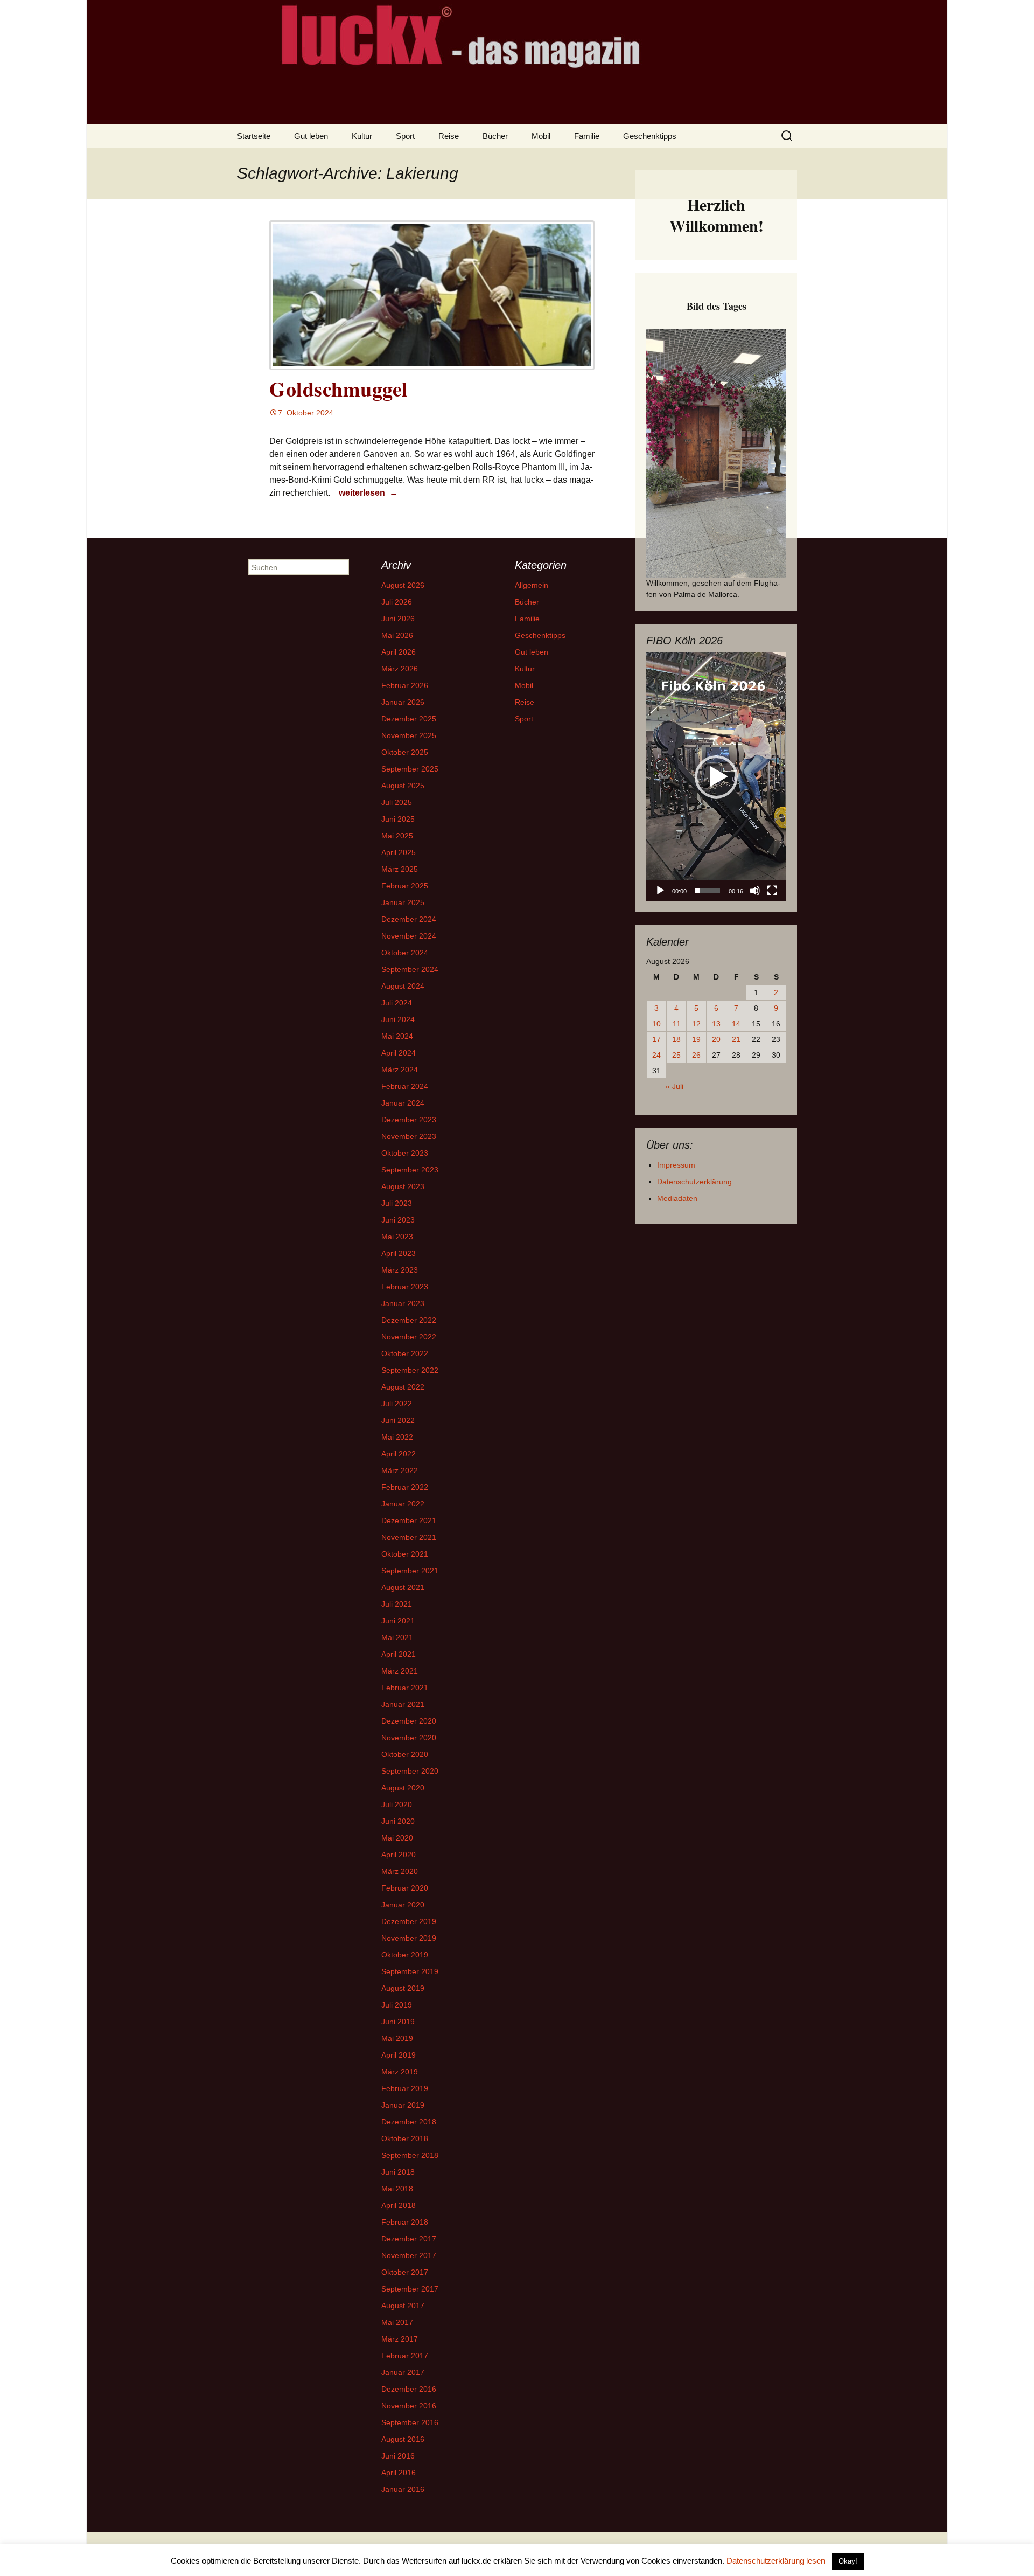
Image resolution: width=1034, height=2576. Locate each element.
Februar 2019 (405, 2088)
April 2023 (399, 1253)
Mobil (541, 136)
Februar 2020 (405, 1888)
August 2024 (403, 986)
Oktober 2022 (405, 1353)
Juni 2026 (398, 619)
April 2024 (399, 1053)
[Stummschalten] (755, 891)
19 (696, 1039)
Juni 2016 (398, 2456)
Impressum (676, 1165)
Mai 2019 (397, 2038)
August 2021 (403, 1587)
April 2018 (399, 2205)
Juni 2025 (398, 819)
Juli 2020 (397, 1804)
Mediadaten (677, 1198)
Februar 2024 (405, 1086)
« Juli (675, 1086)
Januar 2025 (403, 902)
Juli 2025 (397, 802)
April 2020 (399, 1855)
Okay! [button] (848, 2561)
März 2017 (400, 2339)
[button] (716, 777)
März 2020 (400, 1871)
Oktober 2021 (405, 1554)
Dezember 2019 (409, 1921)
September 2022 (410, 1370)
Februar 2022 (405, 1487)
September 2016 (410, 2422)
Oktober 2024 (405, 953)
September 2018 (410, 2155)
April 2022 (399, 1454)
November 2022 (409, 1337)
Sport (405, 136)
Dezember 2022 (409, 1320)
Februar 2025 (405, 886)
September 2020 (410, 1771)
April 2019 (399, 2055)
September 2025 (410, 769)
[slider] (708, 891)
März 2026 (400, 669)
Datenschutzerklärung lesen (776, 2561)
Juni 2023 (398, 1220)
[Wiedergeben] (660, 891)
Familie (587, 136)
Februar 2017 (405, 2356)
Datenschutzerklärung (694, 1182)
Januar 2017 (403, 2372)
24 (656, 1055)
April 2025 (399, 852)
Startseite (254, 136)
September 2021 (410, 1571)
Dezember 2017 (409, 2239)
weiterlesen (370, 492)
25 (676, 1055)
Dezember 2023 (409, 1120)
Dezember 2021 (409, 1520)
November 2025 (409, 735)
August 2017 (403, 2306)
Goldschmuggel (339, 389)
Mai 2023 (397, 1237)
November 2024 (409, 936)
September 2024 (410, 969)
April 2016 (399, 2473)
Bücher (495, 136)
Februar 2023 (405, 1287)
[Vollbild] (772, 891)
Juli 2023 (397, 1203)
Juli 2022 (397, 1404)
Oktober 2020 (405, 1754)
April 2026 (399, 652)
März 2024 (400, 1070)
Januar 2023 (403, 1303)
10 (656, 1024)
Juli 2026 (397, 602)
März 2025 (400, 869)
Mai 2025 (397, 836)
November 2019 (409, 1938)
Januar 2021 (403, 1704)
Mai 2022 (397, 1437)
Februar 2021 (405, 1688)
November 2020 (409, 1738)
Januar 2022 (403, 1504)
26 (696, 1055)
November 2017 (409, 2255)
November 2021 (409, 1537)
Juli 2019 (397, 2005)
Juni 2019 (398, 2022)
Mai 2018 (397, 2189)
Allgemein (532, 585)
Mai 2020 (397, 1838)
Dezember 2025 (409, 719)
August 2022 (403, 1387)
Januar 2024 (403, 1103)
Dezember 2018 (409, 2122)
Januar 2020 (403, 1905)
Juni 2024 (398, 1019)
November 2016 (409, 2406)
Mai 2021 (397, 1637)
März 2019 (400, 2072)
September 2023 (410, 1170)
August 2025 (403, 786)
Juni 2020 (398, 1821)
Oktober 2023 (405, 1153)
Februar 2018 (405, 2222)
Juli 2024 (397, 1003)
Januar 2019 (403, 2105)
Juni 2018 (398, 2172)
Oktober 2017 (405, 2272)
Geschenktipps (650, 136)
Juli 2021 (397, 1604)
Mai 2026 (397, 635)
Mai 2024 (397, 1036)
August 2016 (403, 2439)
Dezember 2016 (409, 2389)
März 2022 (400, 1470)
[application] (716, 777)
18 (676, 1039)
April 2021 (399, 1654)
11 (677, 1024)
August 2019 (403, 1988)
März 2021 (400, 1671)
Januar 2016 (403, 2489)
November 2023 (409, 1136)
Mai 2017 (397, 2322)
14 (736, 1024)
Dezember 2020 (409, 1721)
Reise (449, 136)
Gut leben (311, 136)
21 (736, 1039)
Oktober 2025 (405, 752)
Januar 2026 (403, 702)
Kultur (362, 136)
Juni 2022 (398, 1420)
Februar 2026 (405, 685)
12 (696, 1024)
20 (716, 1039)
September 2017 (410, 2289)
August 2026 (403, 585)
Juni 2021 (398, 1621)
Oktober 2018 (405, 2138)
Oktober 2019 (405, 1955)
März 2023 (400, 1270)
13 (716, 1024)
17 (656, 1039)
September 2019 (410, 1971)
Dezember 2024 (409, 919)
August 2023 (403, 1186)
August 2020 (403, 1788)
